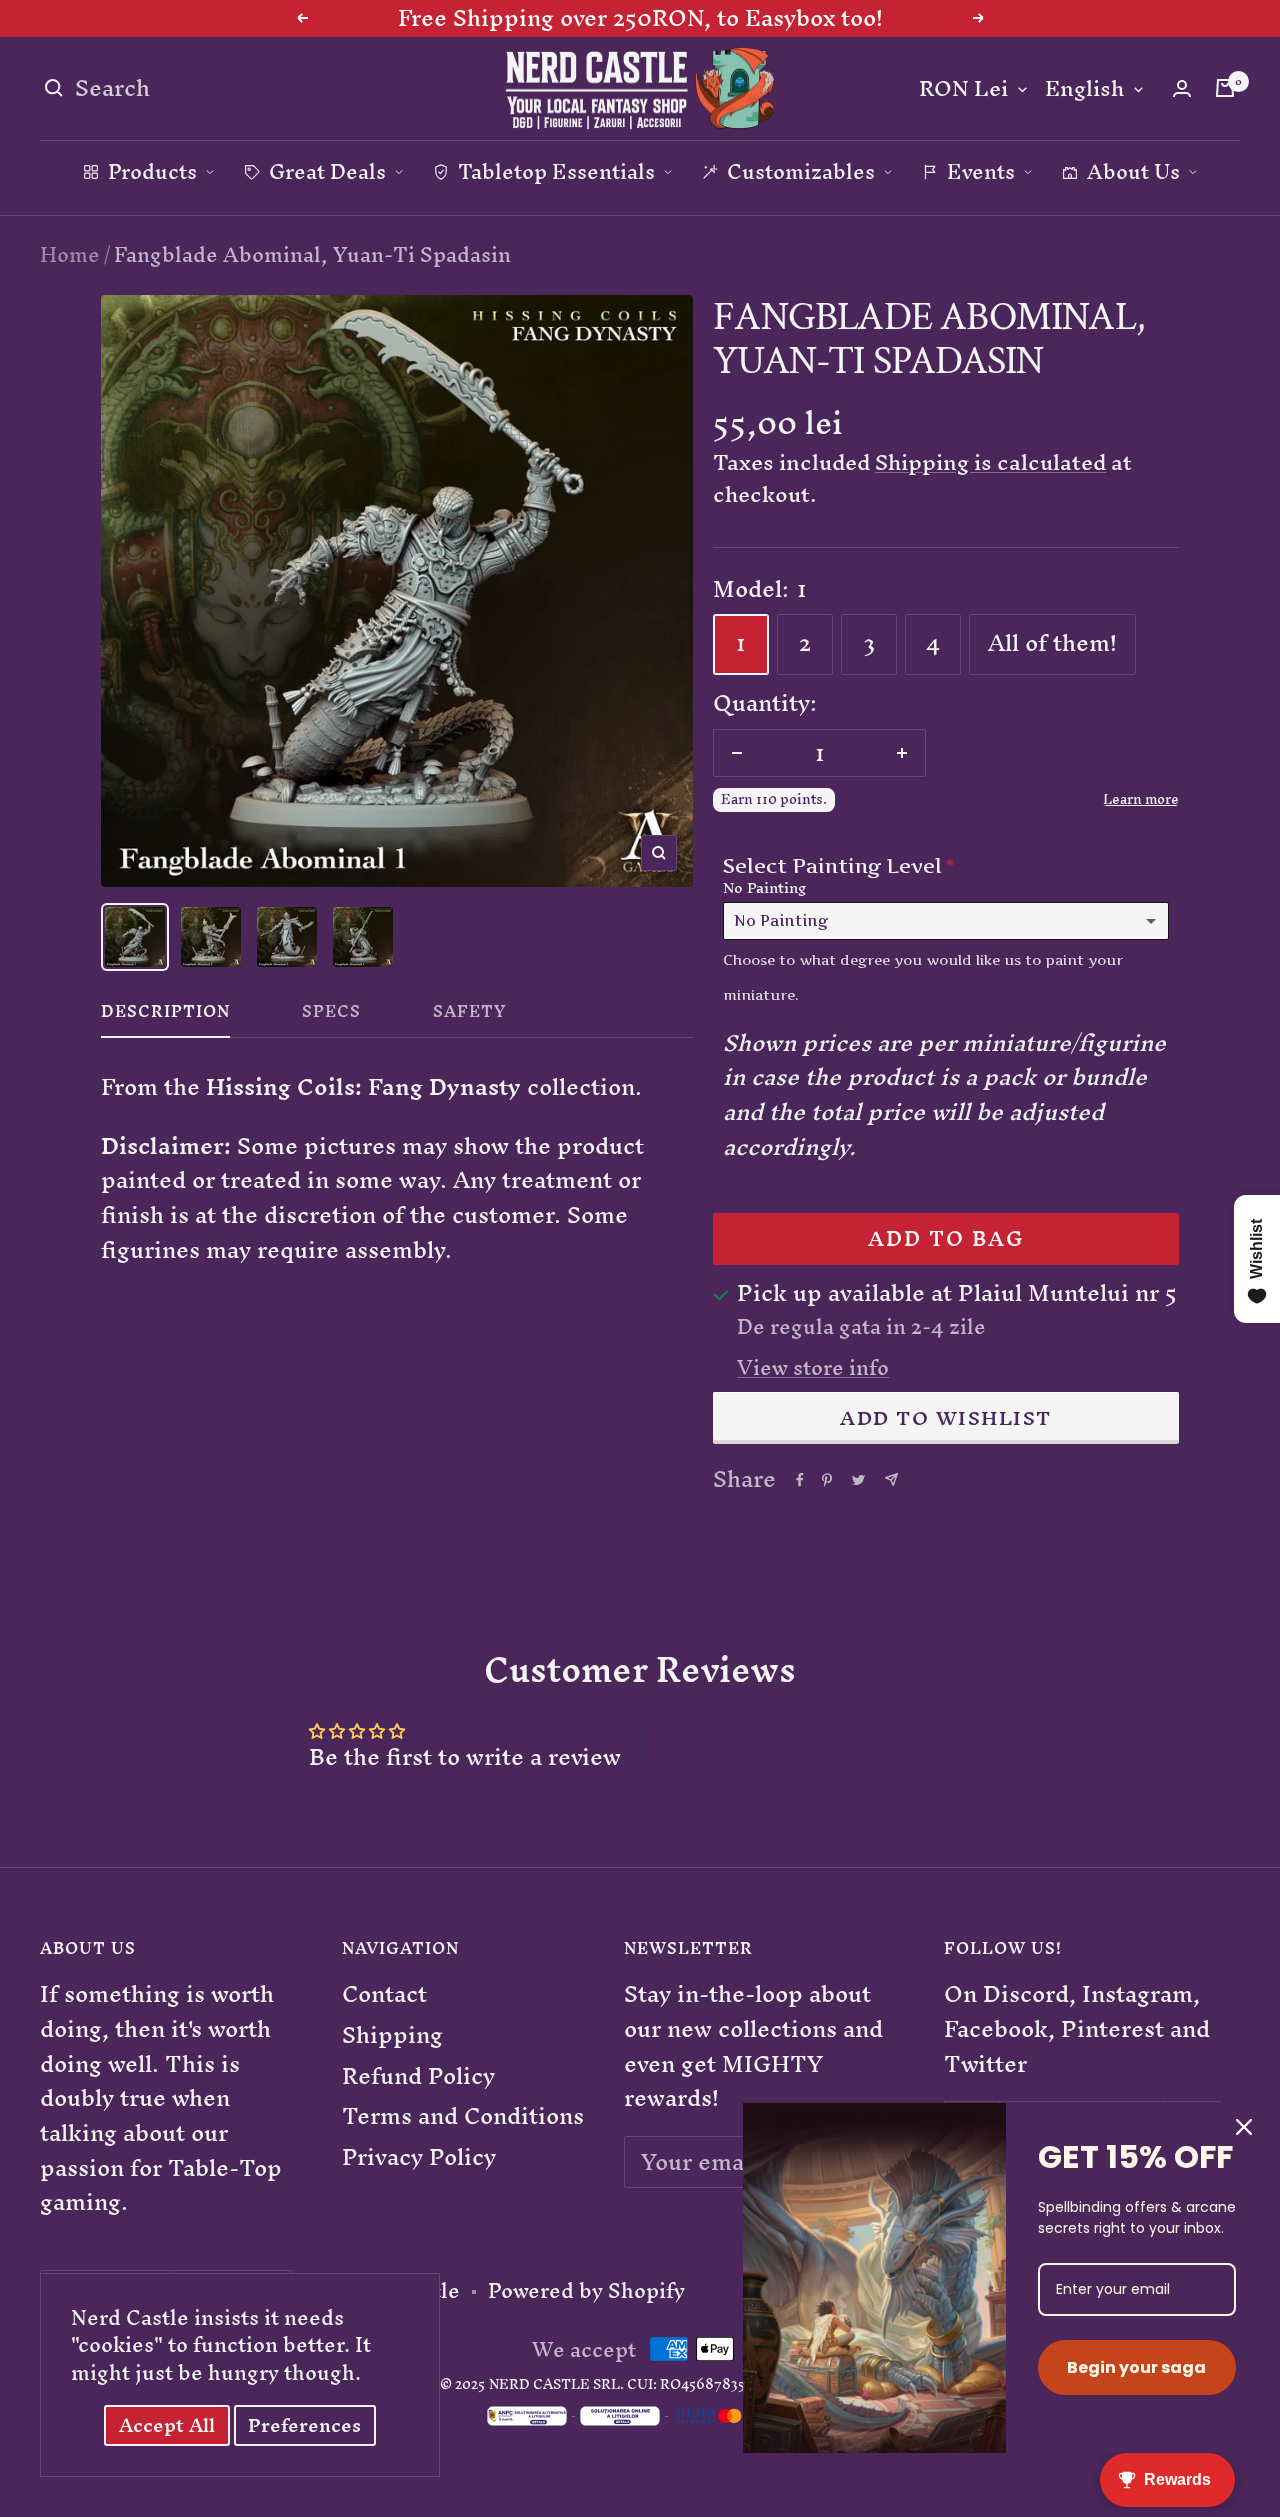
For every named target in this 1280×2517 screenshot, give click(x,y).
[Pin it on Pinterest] (827, 1480)
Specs (331, 1016)
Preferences (304, 2425)
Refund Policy (418, 2076)
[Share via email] (891, 1479)
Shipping (392, 2035)
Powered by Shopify (586, 2291)
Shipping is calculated (990, 462)
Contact (384, 1994)
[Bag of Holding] (1225, 88)
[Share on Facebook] (800, 1480)
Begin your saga (1136, 2367)
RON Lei (963, 89)
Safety (470, 1016)
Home (70, 254)
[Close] (1244, 2127)
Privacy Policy (419, 2157)
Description (165, 1016)
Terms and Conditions (463, 2116)
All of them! (1052, 643)
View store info (813, 1368)
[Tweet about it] (858, 1480)
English (1084, 89)
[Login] (1182, 88)
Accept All (167, 2425)
